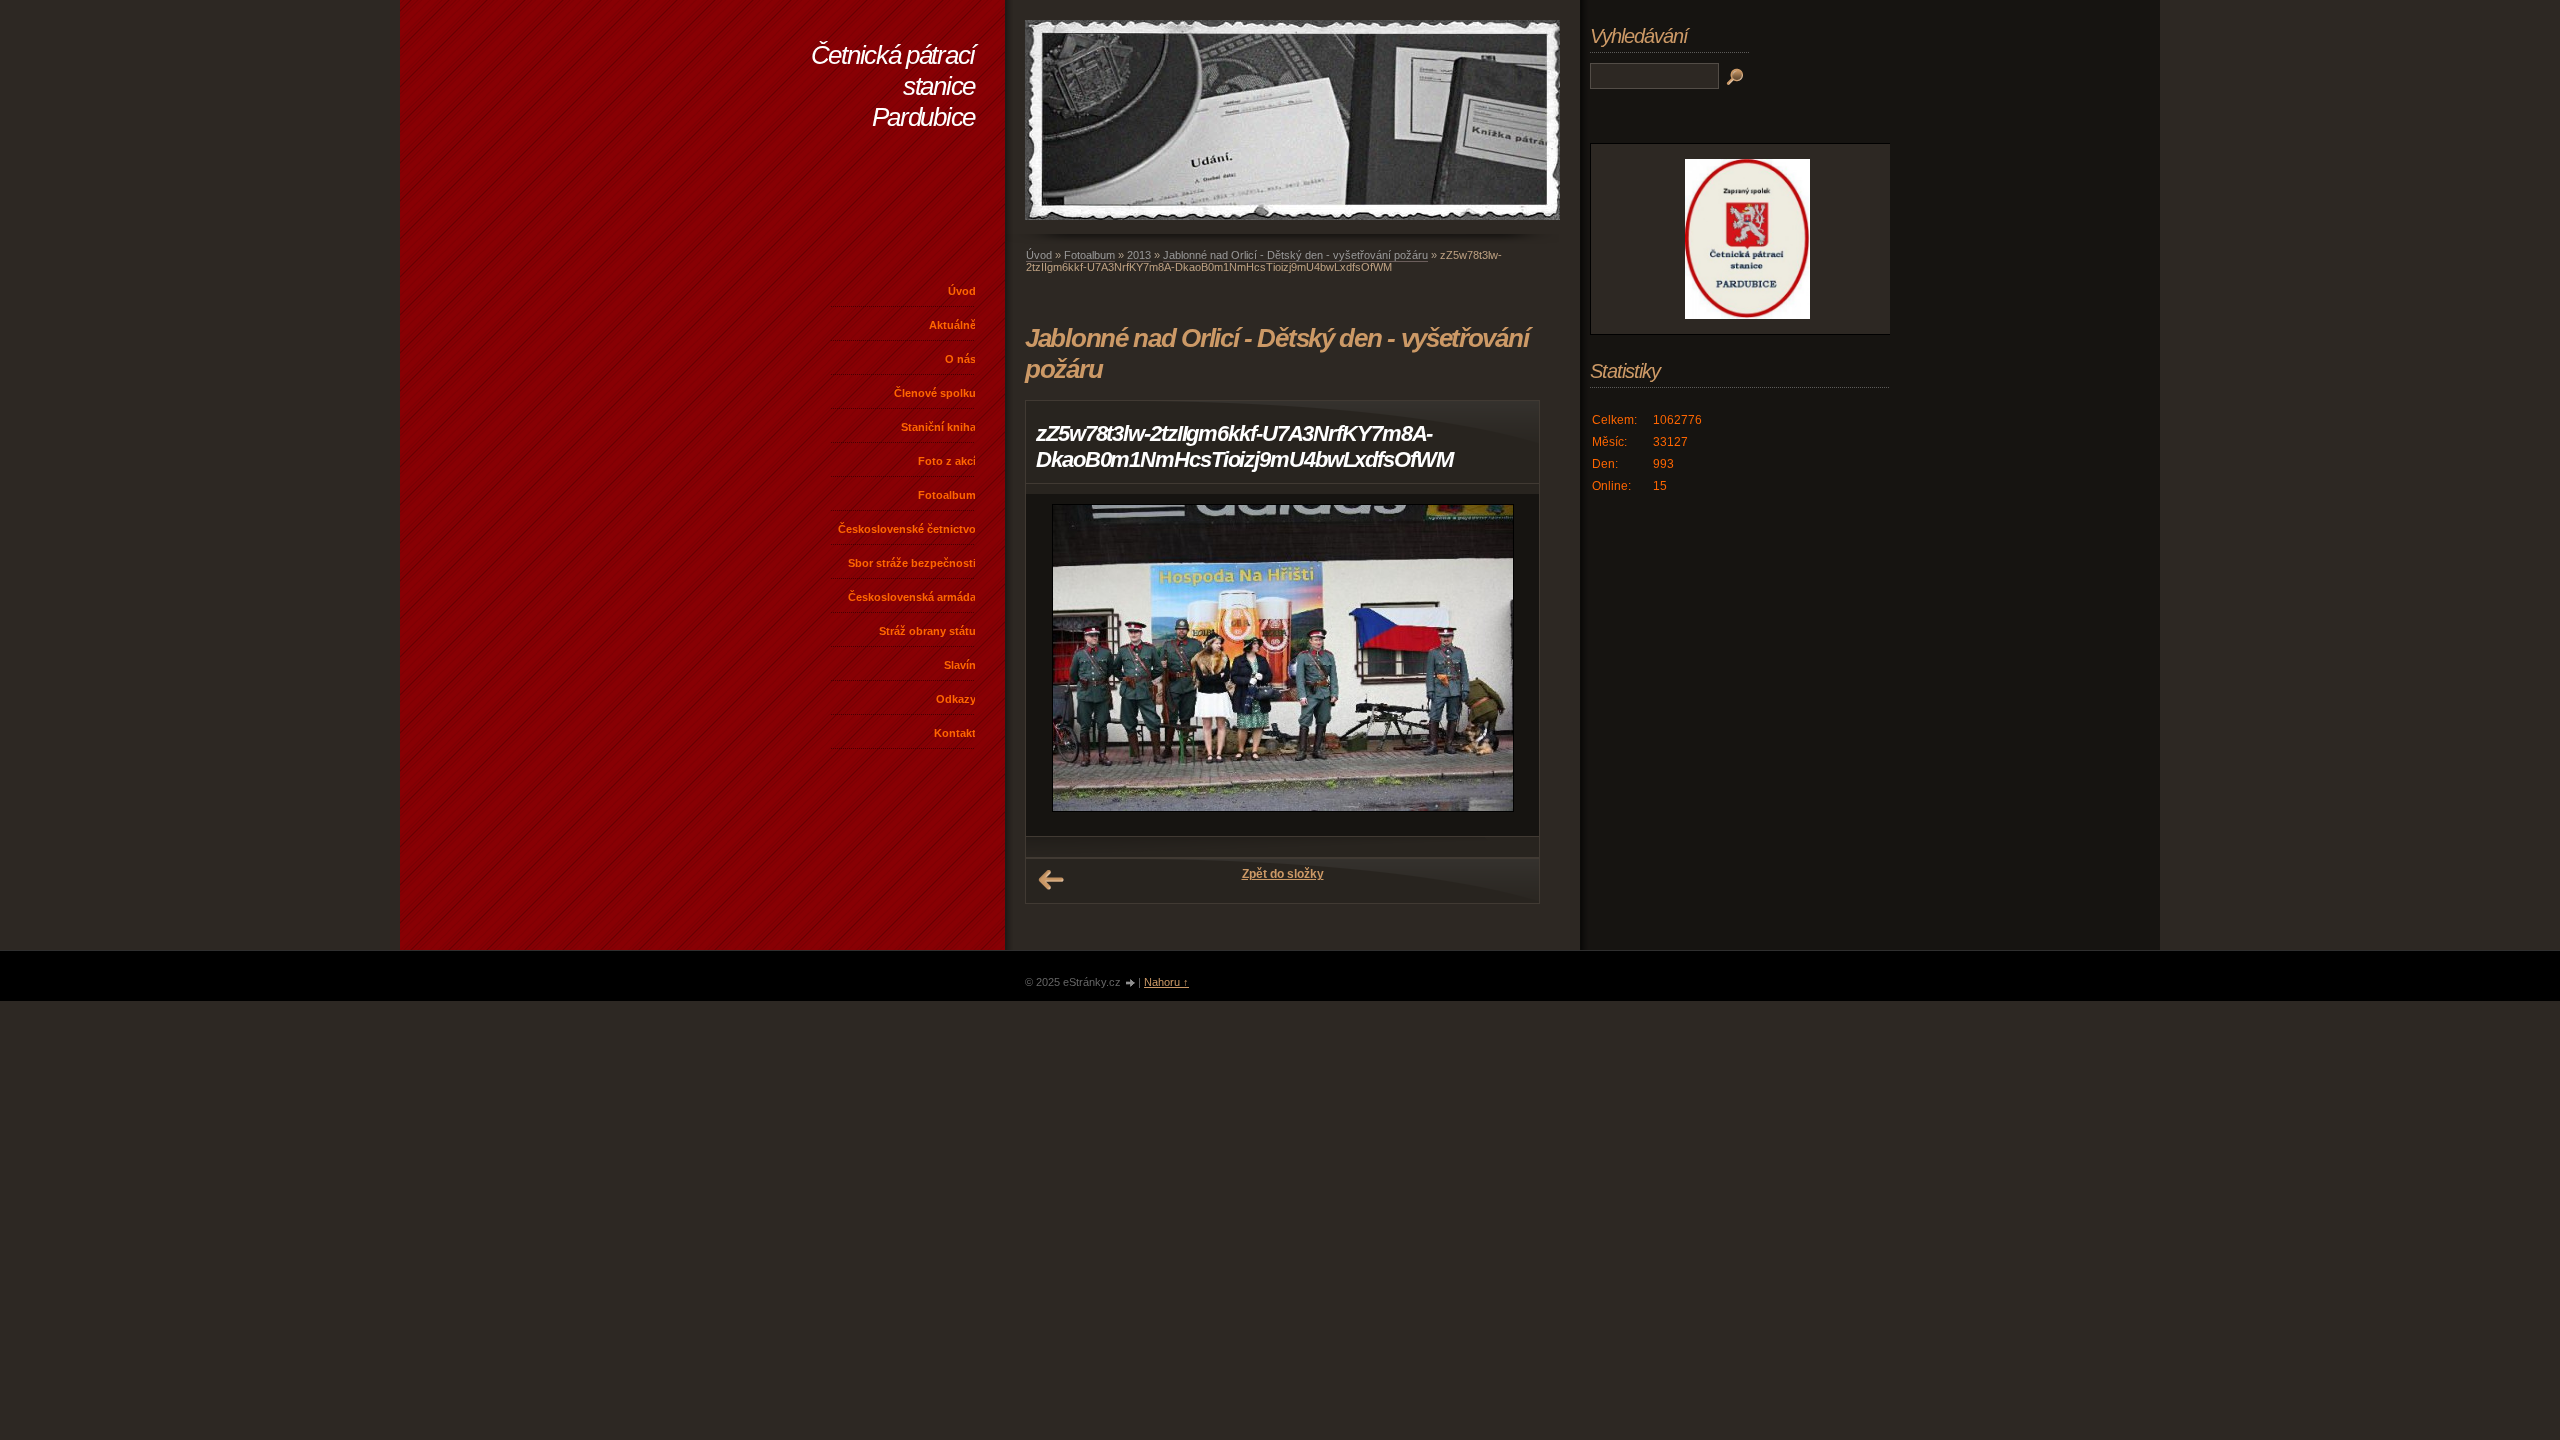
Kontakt (955, 733)
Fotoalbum (947, 495)
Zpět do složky (1283, 874)
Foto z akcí (947, 461)
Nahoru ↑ (1166, 982)
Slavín (960, 665)
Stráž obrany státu (927, 631)
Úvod (962, 291)
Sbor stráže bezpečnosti (912, 563)
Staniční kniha (938, 427)
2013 (1139, 255)
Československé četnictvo (907, 529)
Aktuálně (952, 325)
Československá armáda (912, 597)
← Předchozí (1051, 880)
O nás (960, 359)
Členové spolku (935, 393)
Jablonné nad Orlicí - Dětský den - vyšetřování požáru (1295, 255)
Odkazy (956, 699)
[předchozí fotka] (1058, 665)
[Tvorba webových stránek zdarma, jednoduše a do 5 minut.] (1131, 983)
